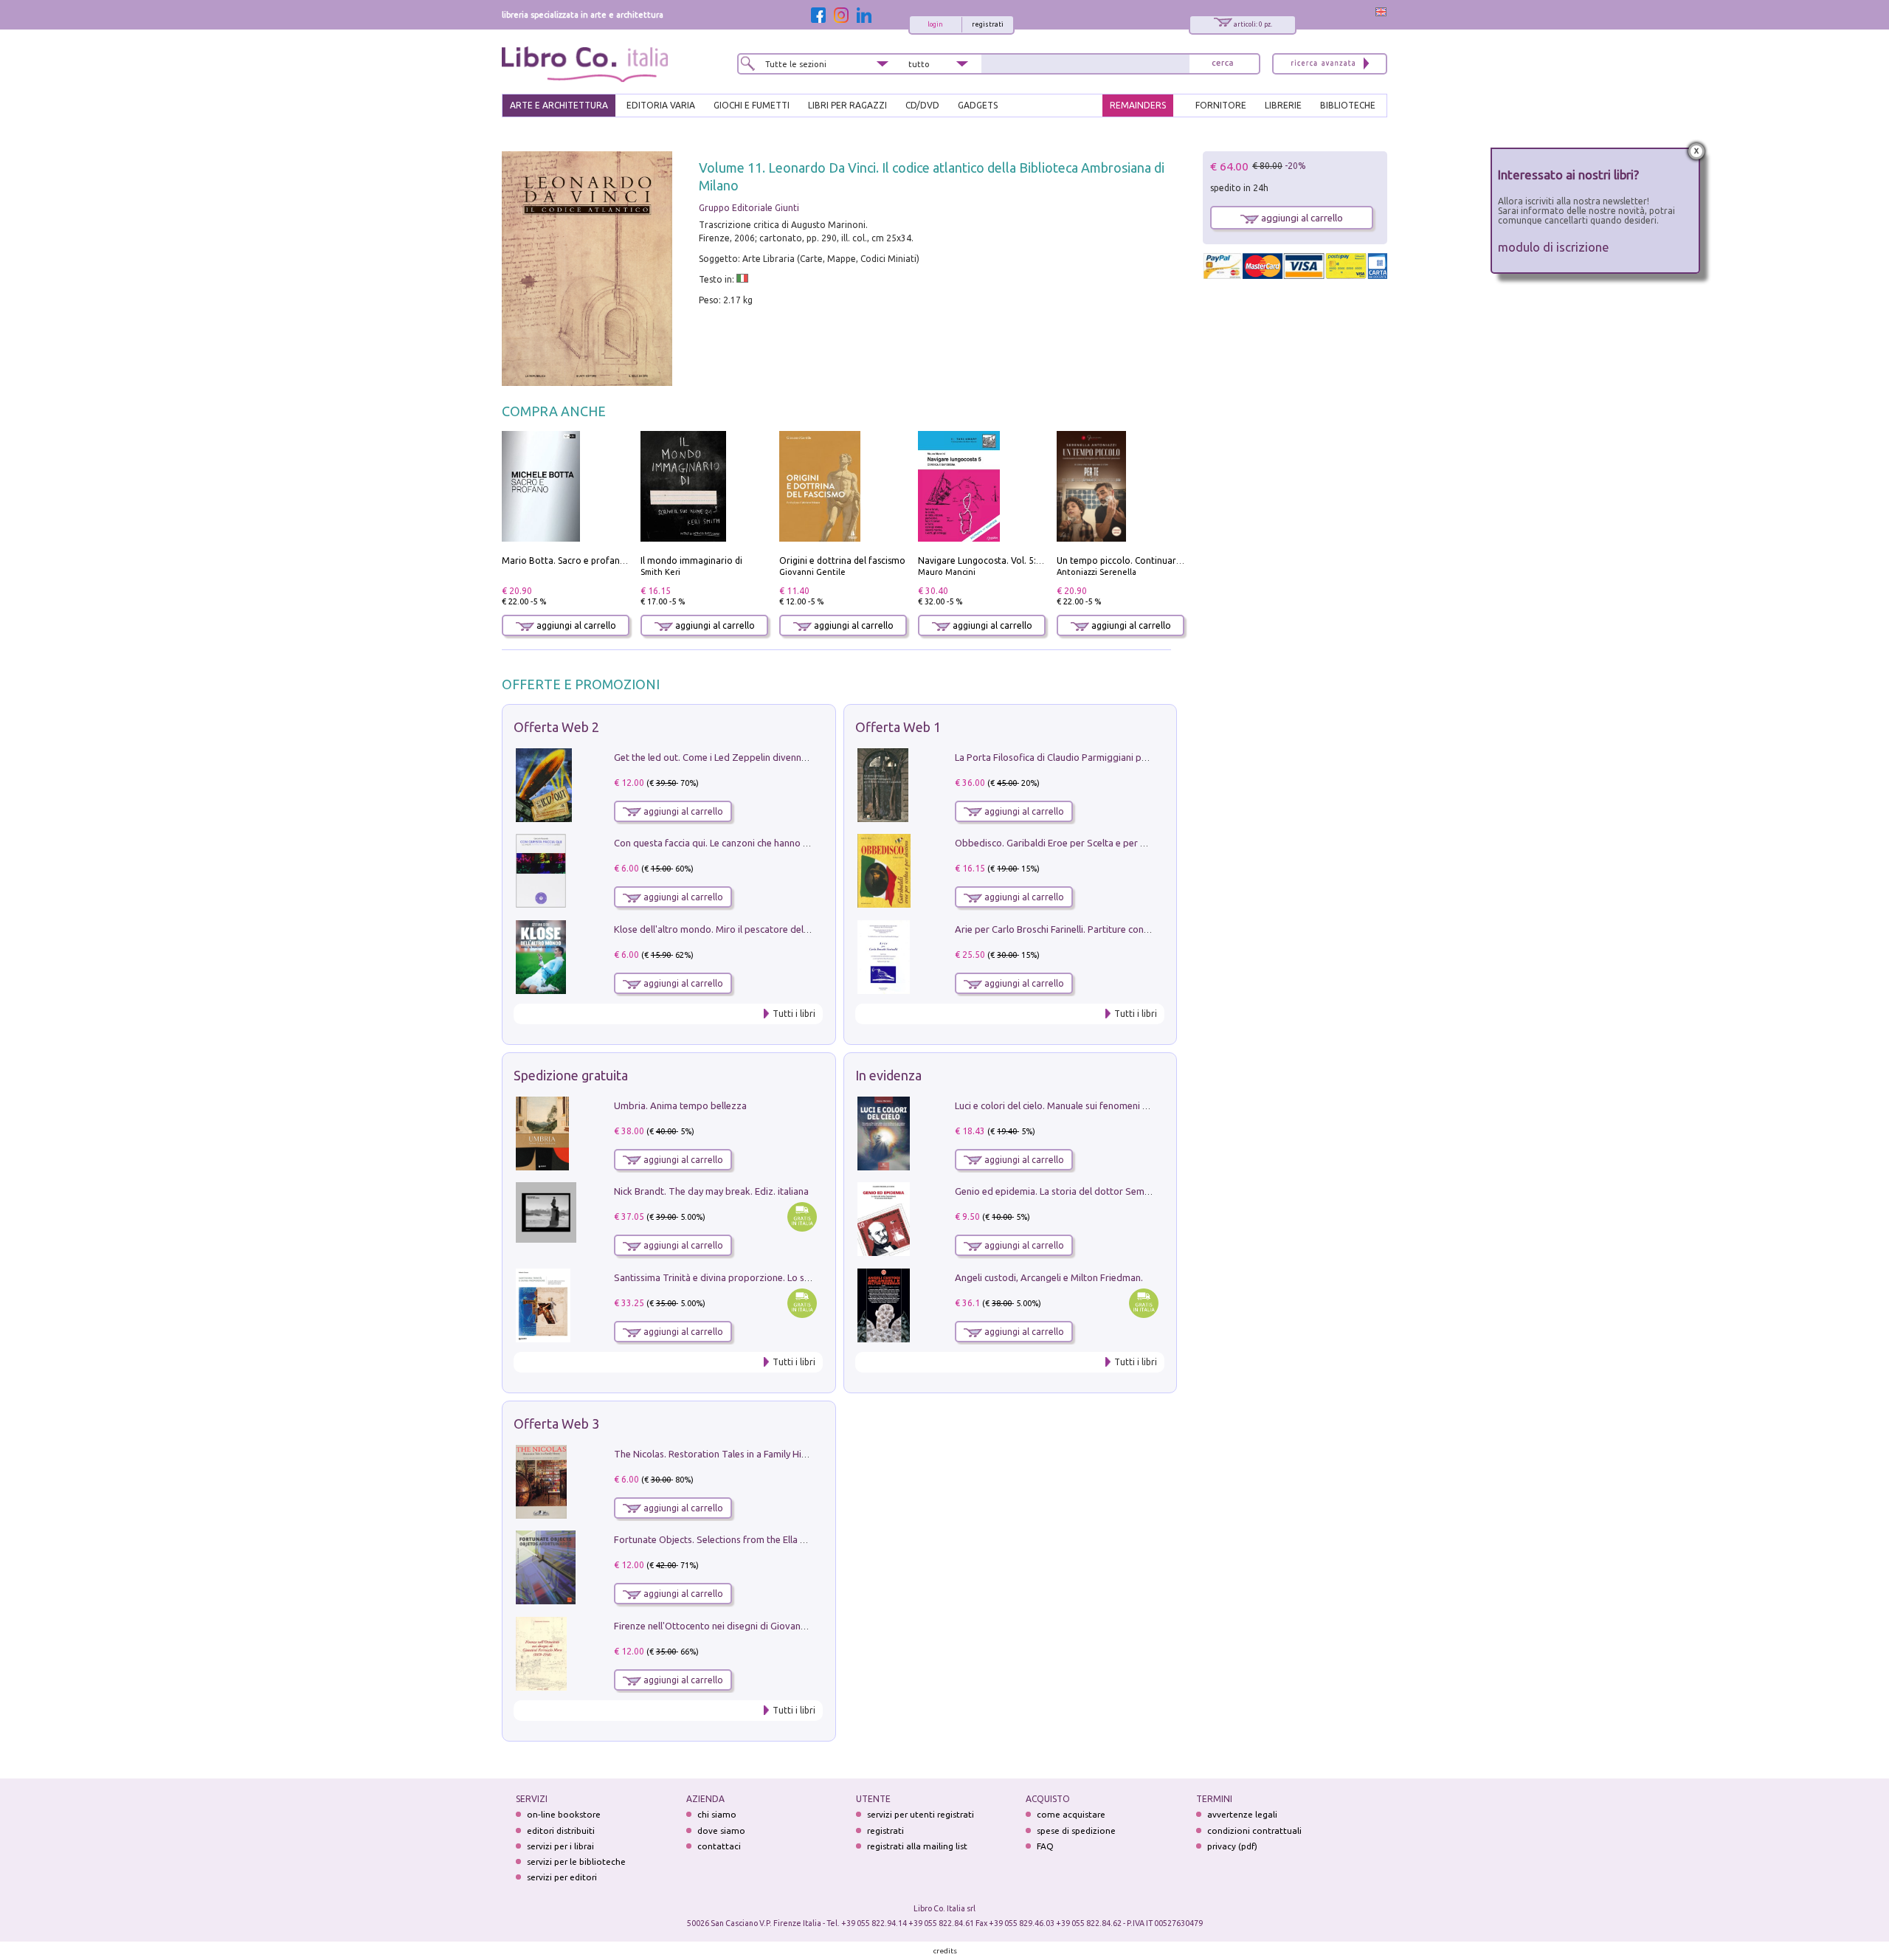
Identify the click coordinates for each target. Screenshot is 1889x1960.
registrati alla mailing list (917, 1846)
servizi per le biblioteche (576, 1861)
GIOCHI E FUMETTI (752, 105)
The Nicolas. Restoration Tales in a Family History (719, 1454)
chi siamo (717, 1814)
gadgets (978, 105)
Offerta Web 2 (556, 727)
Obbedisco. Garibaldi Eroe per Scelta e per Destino (1064, 843)
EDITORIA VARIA (661, 105)
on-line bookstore (564, 1814)
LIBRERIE (1283, 105)
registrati (988, 24)
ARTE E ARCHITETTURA (559, 105)
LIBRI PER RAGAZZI (847, 105)
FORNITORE (1221, 105)
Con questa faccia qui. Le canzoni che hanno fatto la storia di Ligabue (761, 843)
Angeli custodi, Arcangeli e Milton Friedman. (1049, 1277)
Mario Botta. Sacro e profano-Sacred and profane (606, 560)
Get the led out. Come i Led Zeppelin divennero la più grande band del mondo (781, 757)
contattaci (719, 1846)
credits (945, 1951)
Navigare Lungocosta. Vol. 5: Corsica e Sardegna (1018, 560)
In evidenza (888, 1075)
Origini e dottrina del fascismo (842, 560)
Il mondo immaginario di (691, 560)
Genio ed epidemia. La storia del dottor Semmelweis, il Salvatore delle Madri (1119, 1191)
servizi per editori (562, 1877)
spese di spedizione (1076, 1830)
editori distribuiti (561, 1830)
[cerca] (1223, 64)
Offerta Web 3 (556, 1424)
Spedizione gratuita (571, 1075)
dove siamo (721, 1830)
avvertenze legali (1242, 1814)
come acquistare (1071, 1814)
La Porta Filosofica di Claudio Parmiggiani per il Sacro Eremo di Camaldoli (1112, 757)
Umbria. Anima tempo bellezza (680, 1105)
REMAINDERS (1138, 105)
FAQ (1045, 1846)
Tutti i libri (794, 1014)
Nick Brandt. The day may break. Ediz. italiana (711, 1191)
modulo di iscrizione (1554, 247)
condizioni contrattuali (1254, 1830)
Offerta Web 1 (898, 727)
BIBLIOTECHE (1348, 105)
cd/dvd (922, 105)
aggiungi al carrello (575, 625)
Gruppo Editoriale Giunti (749, 208)
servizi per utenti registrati (921, 1814)
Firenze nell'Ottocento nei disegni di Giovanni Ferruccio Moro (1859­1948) (770, 1626)
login (935, 24)
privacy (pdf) (1232, 1846)
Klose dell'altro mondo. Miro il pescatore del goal (719, 929)
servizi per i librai (560, 1846)
